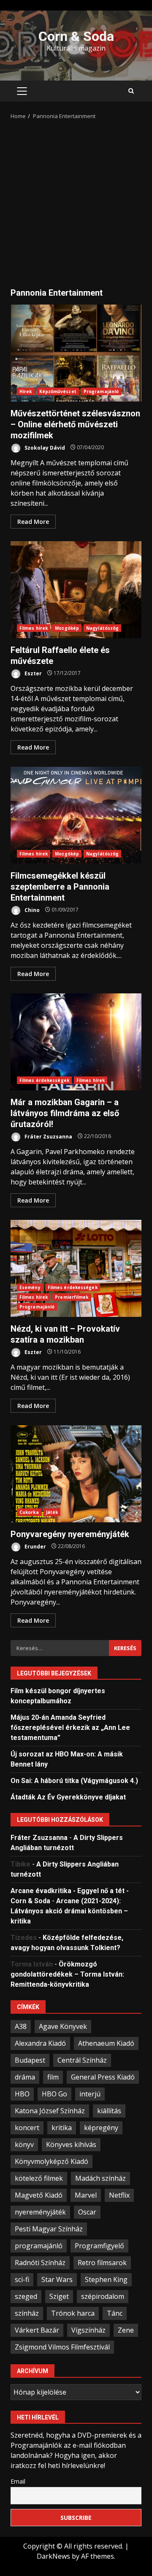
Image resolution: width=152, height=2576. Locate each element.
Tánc (115, 2313)
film (53, 2077)
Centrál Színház (82, 2060)
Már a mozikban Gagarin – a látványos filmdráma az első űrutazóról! (76, 1042)
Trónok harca (73, 2313)
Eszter (33, 673)
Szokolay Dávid (44, 447)
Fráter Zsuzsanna (48, 1136)
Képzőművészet (58, 391)
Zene (126, 2330)
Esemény (30, 1287)
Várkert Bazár (37, 2330)
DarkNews (53, 2556)
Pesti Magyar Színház (49, 2229)
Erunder (35, 1546)
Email (18, 2481)
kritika (62, 2128)
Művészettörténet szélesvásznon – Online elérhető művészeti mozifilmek (76, 353)
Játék (52, 1512)
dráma (25, 2077)
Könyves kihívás (71, 2144)
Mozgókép (67, 628)
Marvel (86, 2195)
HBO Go (54, 2094)
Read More (33, 522)
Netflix (119, 2195)
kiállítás (109, 2111)
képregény (101, 2128)
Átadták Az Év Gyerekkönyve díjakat (68, 1797)
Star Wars (57, 2279)
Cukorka (29, 1512)
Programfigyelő (99, 2246)
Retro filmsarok (102, 2263)
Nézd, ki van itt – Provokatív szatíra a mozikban (76, 1268)
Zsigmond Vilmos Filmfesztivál (62, 2347)
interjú (90, 2094)
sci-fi (22, 2279)
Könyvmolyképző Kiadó (52, 2161)
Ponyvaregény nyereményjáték (76, 1474)
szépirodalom (103, 2296)
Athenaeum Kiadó (106, 2043)
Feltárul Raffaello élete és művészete (76, 590)
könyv (24, 2144)
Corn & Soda (76, 36)
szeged (26, 2296)
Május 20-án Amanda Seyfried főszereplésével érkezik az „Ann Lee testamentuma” (70, 1728)
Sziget (59, 2296)
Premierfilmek (72, 1297)
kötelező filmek (39, 2178)
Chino (31, 910)
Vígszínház (88, 2330)
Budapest (30, 2060)
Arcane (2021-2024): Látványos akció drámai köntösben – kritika (69, 1911)
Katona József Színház (50, 2111)
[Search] (131, 91)
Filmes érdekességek (44, 1080)
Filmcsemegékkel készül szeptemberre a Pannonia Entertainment (76, 815)
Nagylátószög (102, 628)
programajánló (39, 2246)
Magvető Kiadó (39, 2195)
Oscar (87, 2212)
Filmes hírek (34, 628)
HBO (22, 2094)
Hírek (26, 391)
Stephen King (106, 2279)
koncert (27, 2128)
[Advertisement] (76, 201)
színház (27, 2313)
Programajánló (101, 391)
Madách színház (100, 2178)
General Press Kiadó (103, 2077)
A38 (21, 2026)
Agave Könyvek (63, 2026)
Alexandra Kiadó (40, 2043)
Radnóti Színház (40, 2263)
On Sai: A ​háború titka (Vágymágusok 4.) (74, 1781)
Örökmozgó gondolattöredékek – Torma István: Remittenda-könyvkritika (67, 1974)
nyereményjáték (40, 2212)
